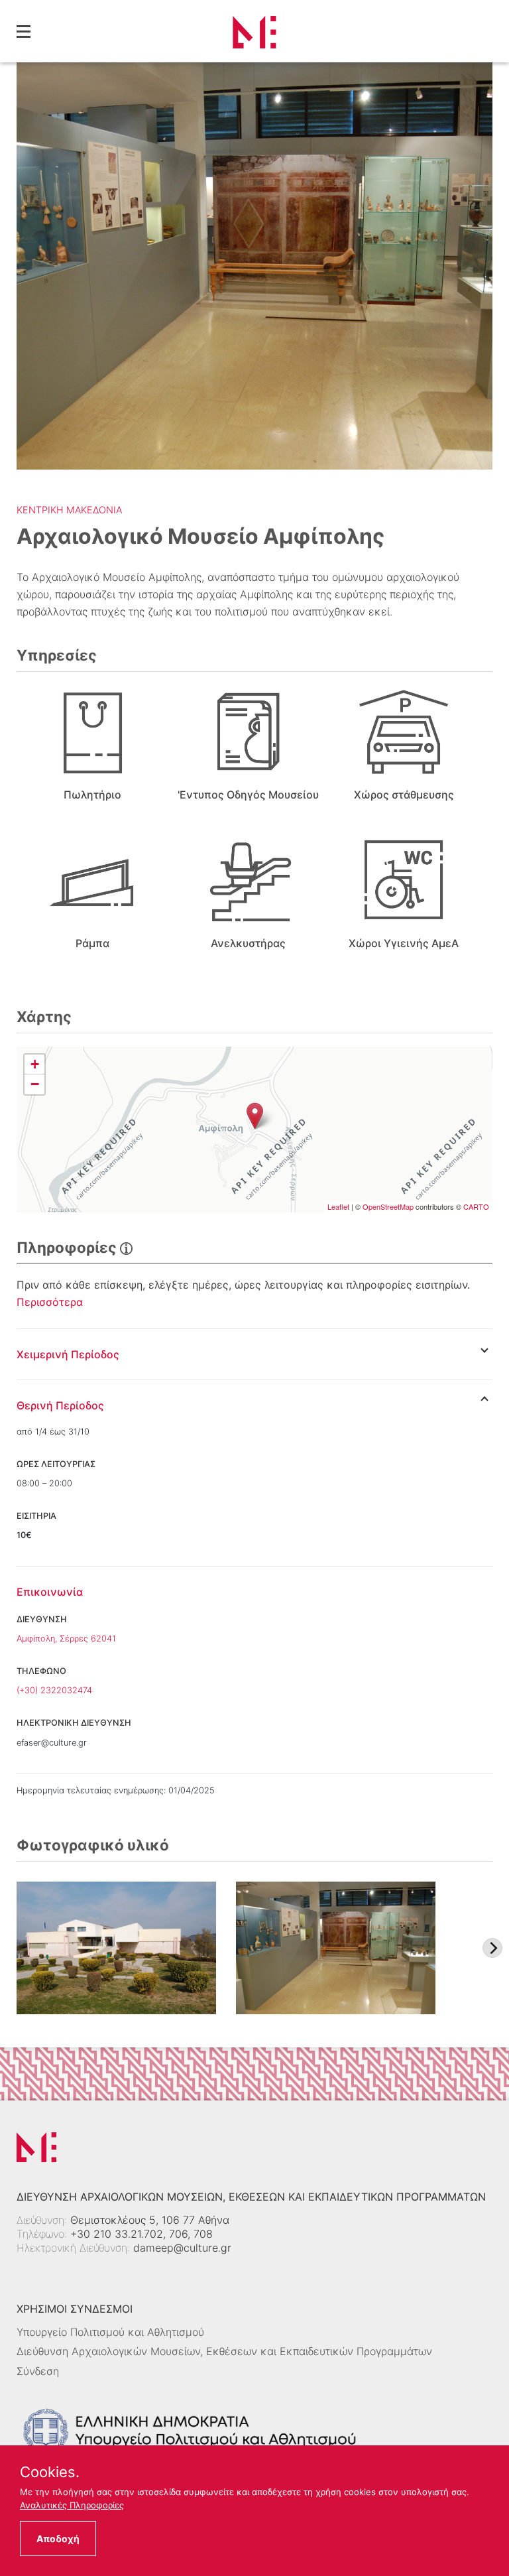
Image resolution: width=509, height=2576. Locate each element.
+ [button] (35, 1064)
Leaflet (338, 1206)
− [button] (35, 1084)
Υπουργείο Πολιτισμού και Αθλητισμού (110, 2332)
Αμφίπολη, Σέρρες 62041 (66, 1639)
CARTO (476, 1206)
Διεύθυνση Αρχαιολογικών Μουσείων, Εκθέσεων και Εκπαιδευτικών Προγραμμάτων (224, 2351)
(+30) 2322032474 (54, 1690)
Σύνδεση (38, 2371)
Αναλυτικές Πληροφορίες (72, 2505)
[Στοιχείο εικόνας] (116, 1948)
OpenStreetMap (388, 1206)
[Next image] (492, 1948)
